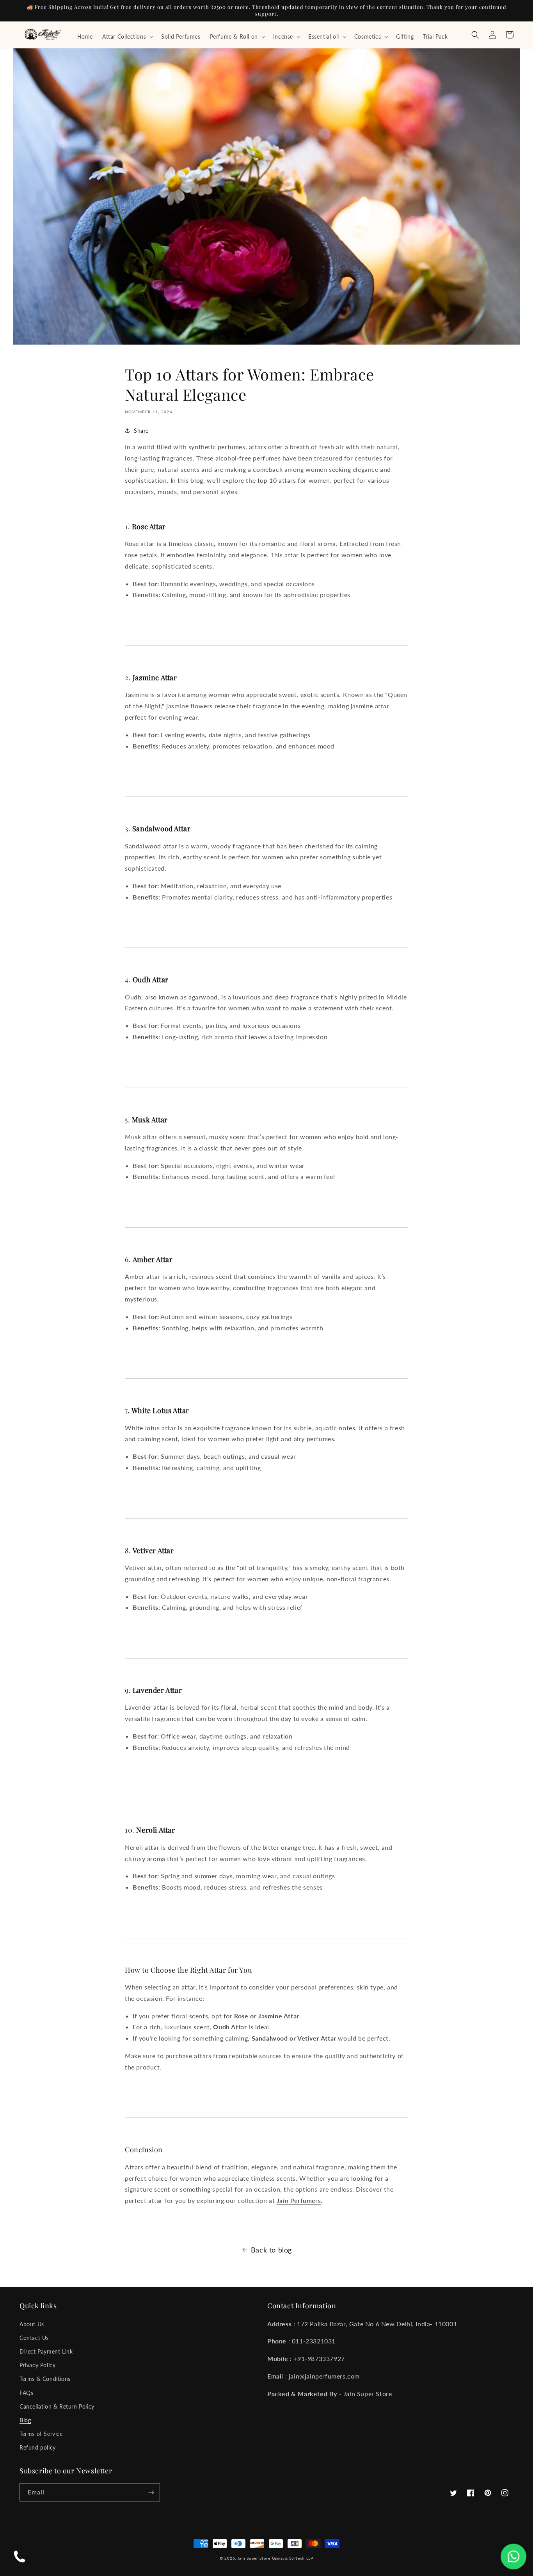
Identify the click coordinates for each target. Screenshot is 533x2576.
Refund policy (38, 2447)
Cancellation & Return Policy (57, 2406)
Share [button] (141, 431)
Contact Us (34, 2338)
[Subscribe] (151, 2492)
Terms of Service (41, 2434)
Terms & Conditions (45, 2379)
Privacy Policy (37, 2365)
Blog (25, 2420)
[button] (127, 37)
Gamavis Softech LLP (293, 2558)
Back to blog (271, 2250)
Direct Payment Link (46, 2351)
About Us (32, 2324)
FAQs (26, 2393)
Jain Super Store (254, 2558)
